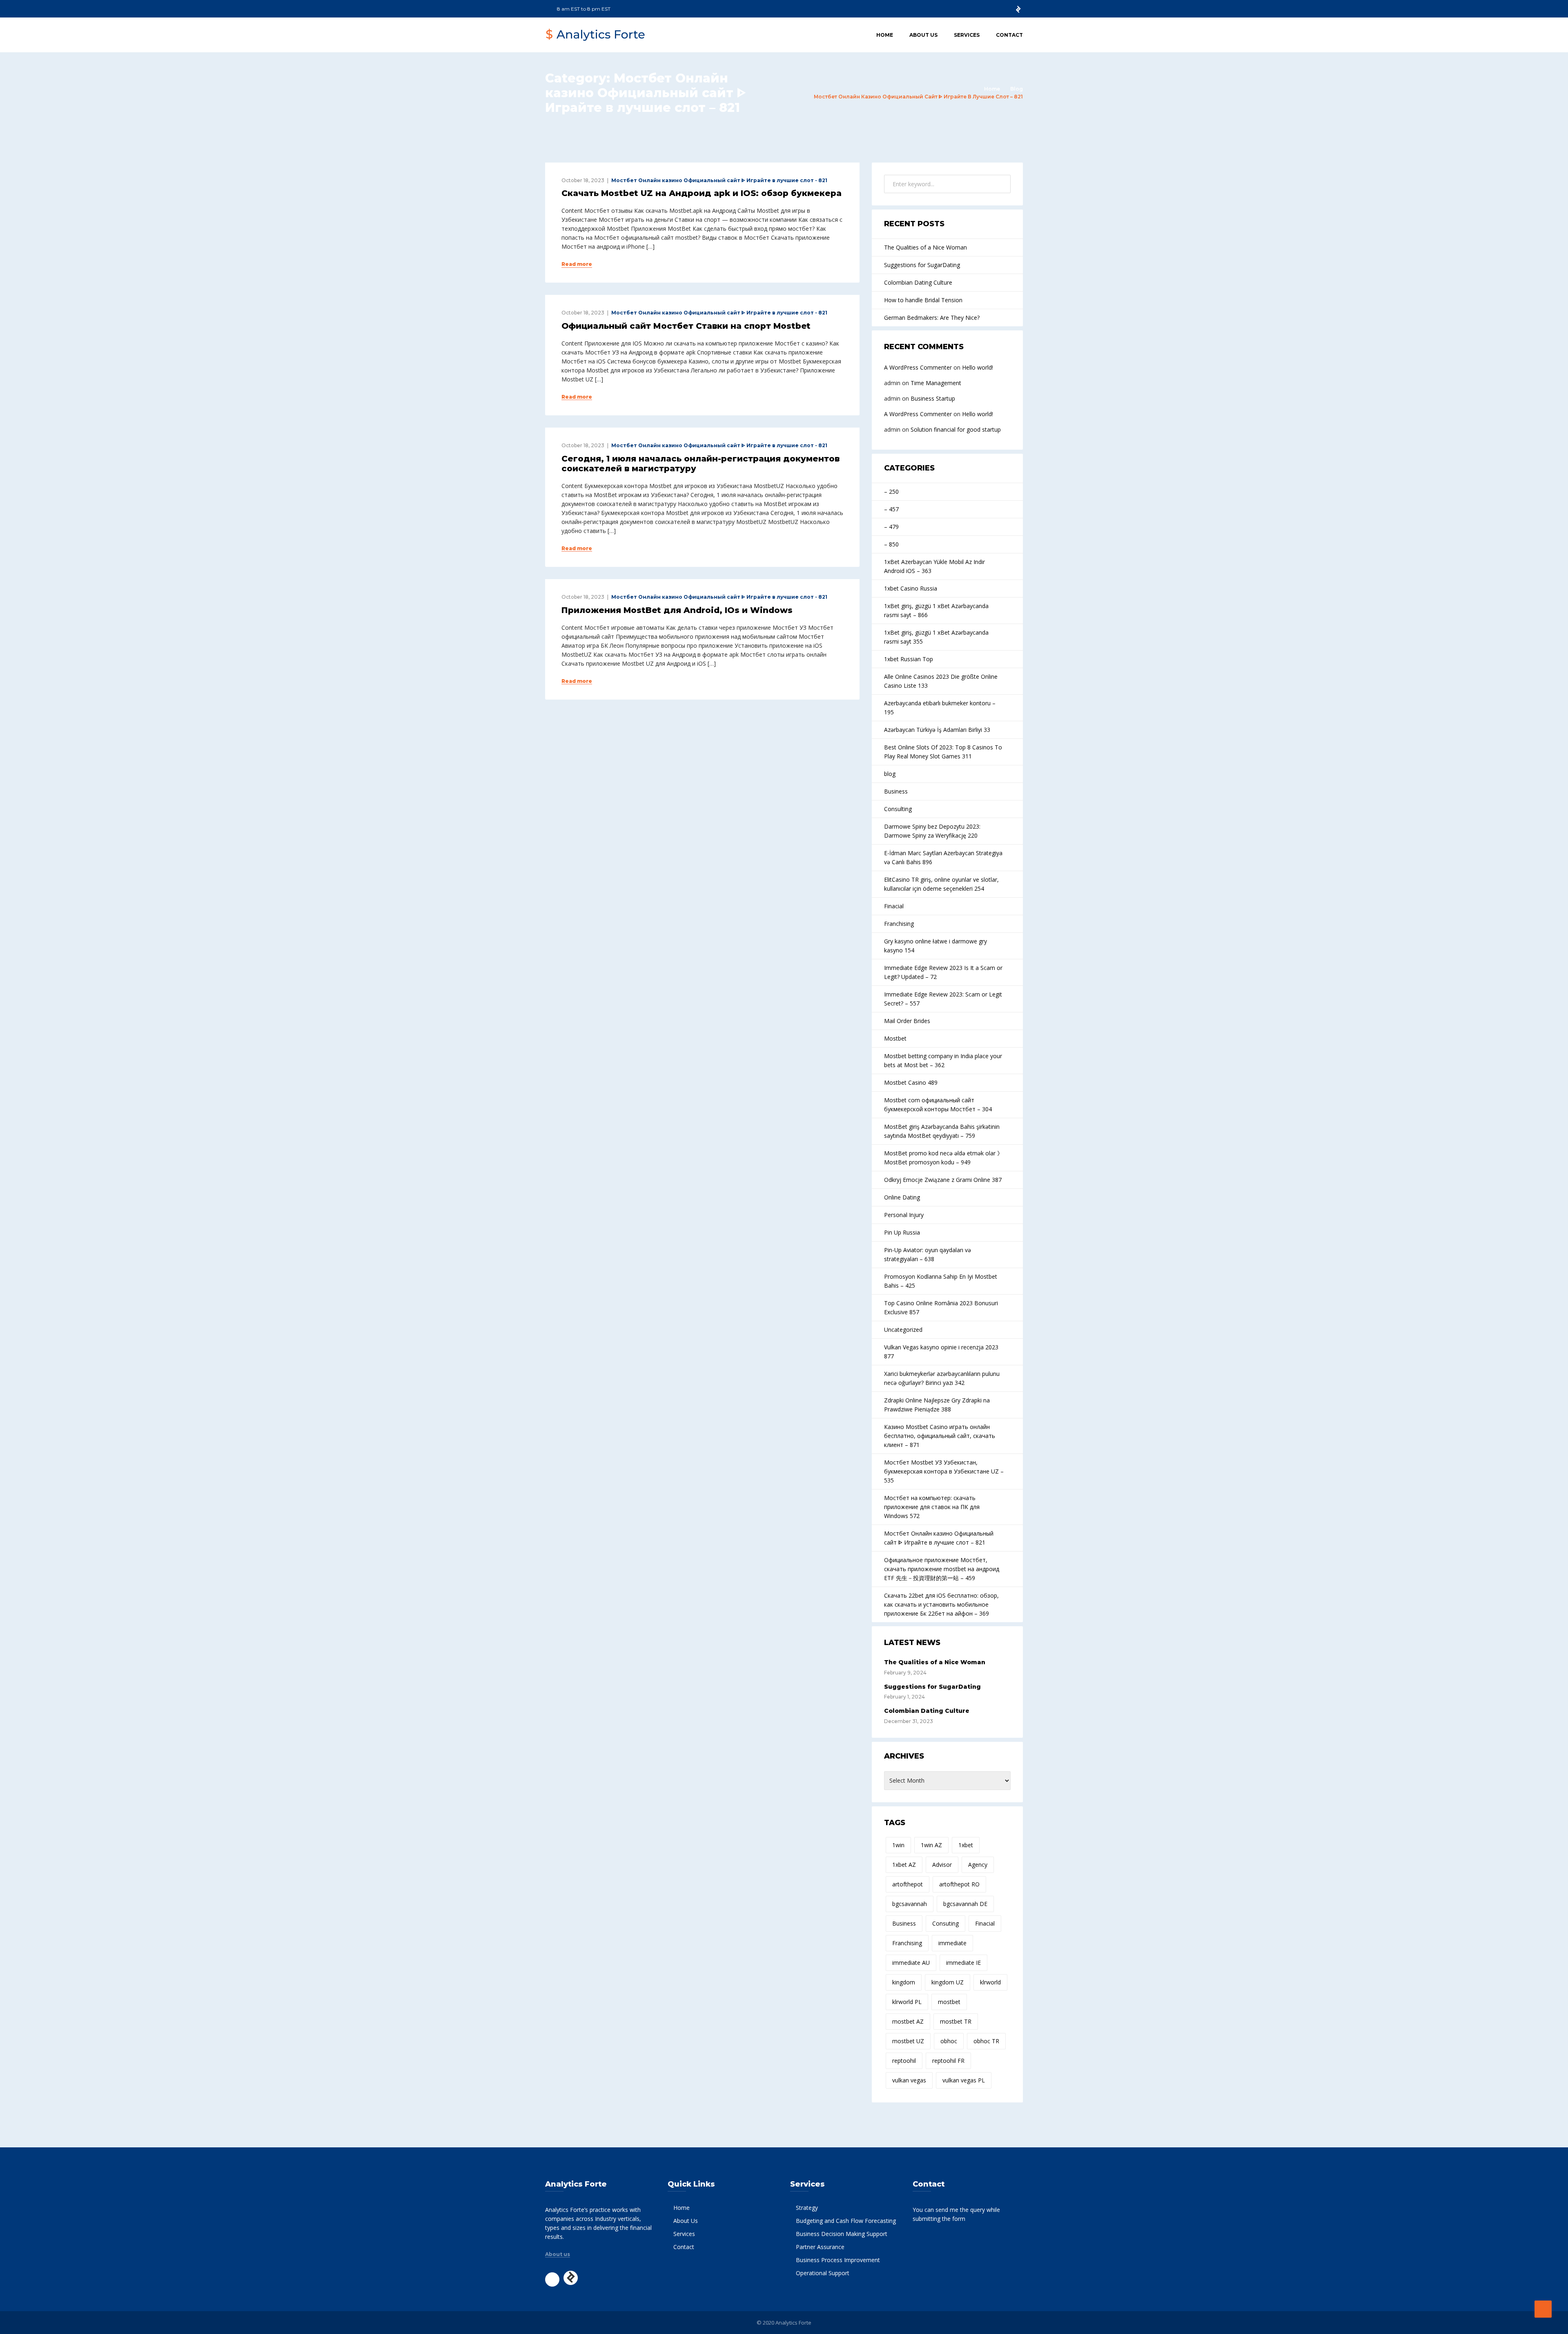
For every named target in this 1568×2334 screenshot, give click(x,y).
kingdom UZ (948, 1982)
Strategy (807, 2208)
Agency (978, 1865)
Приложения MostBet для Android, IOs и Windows (677, 610)
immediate (952, 1943)
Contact (1009, 35)
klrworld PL (907, 2002)
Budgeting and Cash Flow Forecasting (846, 2221)
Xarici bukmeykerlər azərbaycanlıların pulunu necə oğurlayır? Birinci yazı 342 (942, 1378)
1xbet (966, 1845)
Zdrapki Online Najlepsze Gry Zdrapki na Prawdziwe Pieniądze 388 (937, 1405)
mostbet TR (956, 2021)
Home (885, 35)
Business (896, 791)
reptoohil (904, 2061)
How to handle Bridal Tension (923, 300)
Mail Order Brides (907, 1021)
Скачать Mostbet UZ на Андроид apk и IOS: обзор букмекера (702, 193)
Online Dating (902, 1197)
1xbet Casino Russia (911, 588)
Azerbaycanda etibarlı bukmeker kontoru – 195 (940, 708)
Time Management (936, 383)
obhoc (949, 2041)
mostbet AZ (908, 2021)
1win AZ (931, 1845)
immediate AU (911, 1963)
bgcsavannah (910, 1904)
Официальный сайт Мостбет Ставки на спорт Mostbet (686, 326)
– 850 (891, 544)
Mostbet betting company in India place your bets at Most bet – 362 (943, 1060)
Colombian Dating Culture (918, 282)
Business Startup (933, 398)
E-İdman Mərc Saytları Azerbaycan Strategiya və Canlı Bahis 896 (943, 857)
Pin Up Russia (902, 1232)
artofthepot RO (959, 1884)
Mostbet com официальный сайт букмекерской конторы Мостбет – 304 (938, 1105)
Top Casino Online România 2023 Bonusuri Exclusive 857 (941, 1307)
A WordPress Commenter (918, 367)
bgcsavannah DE (965, 1904)
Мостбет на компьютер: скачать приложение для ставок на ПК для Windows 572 (932, 1507)
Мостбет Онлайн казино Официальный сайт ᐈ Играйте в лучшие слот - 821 (719, 180)
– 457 (891, 509)
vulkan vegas (909, 2080)
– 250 (891, 492)
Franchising (899, 924)
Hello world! (978, 367)
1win (898, 1845)
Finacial (894, 906)
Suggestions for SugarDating (922, 265)
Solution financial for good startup (956, 429)
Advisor (942, 1865)
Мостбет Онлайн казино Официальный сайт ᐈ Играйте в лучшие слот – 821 (939, 1538)
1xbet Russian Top (909, 659)
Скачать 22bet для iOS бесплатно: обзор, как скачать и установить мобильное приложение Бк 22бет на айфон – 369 (941, 1604)
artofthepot (908, 1884)
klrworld (990, 1982)
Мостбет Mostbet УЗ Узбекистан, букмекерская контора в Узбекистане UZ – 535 (944, 1471)
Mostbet (895, 1038)
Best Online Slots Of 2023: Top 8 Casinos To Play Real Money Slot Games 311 (943, 752)
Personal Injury (904, 1215)
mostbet (949, 2002)
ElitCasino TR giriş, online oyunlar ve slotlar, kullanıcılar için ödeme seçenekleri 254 (941, 884)
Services (967, 35)
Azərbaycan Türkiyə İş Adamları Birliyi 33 (937, 730)
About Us (923, 35)
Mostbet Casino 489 (911, 1082)
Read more (577, 264)
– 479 (891, 527)
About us (558, 2254)
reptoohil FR (948, 2061)
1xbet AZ (904, 1865)
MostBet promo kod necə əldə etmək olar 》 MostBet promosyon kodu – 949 (943, 1158)
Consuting (945, 1923)
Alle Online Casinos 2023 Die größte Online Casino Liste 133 (941, 681)
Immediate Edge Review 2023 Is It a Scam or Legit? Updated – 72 (943, 972)
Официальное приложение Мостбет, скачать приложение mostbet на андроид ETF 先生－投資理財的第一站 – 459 (942, 1569)
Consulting (898, 809)
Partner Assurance (820, 2247)
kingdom (904, 1982)
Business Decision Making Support (842, 2234)
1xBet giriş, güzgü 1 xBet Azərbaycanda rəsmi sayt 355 (936, 637)
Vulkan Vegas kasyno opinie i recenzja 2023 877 (941, 1352)
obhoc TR (986, 2041)
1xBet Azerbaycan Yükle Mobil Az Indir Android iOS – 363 (934, 566)
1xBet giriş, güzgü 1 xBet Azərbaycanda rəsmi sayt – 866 (936, 610)
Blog (1017, 89)
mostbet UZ (908, 2041)
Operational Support (823, 2273)
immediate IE (963, 1963)
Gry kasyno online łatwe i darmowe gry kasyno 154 (935, 946)
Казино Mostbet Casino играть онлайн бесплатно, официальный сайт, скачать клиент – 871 (940, 1436)
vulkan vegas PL (964, 2080)
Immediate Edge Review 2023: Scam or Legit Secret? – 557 (943, 999)
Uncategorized (903, 1330)
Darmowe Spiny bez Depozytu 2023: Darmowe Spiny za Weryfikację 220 (932, 831)
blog (890, 774)
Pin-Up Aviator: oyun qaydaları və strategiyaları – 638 (928, 1254)
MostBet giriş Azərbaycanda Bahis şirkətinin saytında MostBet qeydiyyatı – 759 (942, 1131)
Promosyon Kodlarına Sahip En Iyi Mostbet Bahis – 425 (941, 1281)
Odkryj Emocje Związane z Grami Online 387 (943, 1180)
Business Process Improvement (838, 2260)
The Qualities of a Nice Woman (925, 247)
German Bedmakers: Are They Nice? (932, 318)
